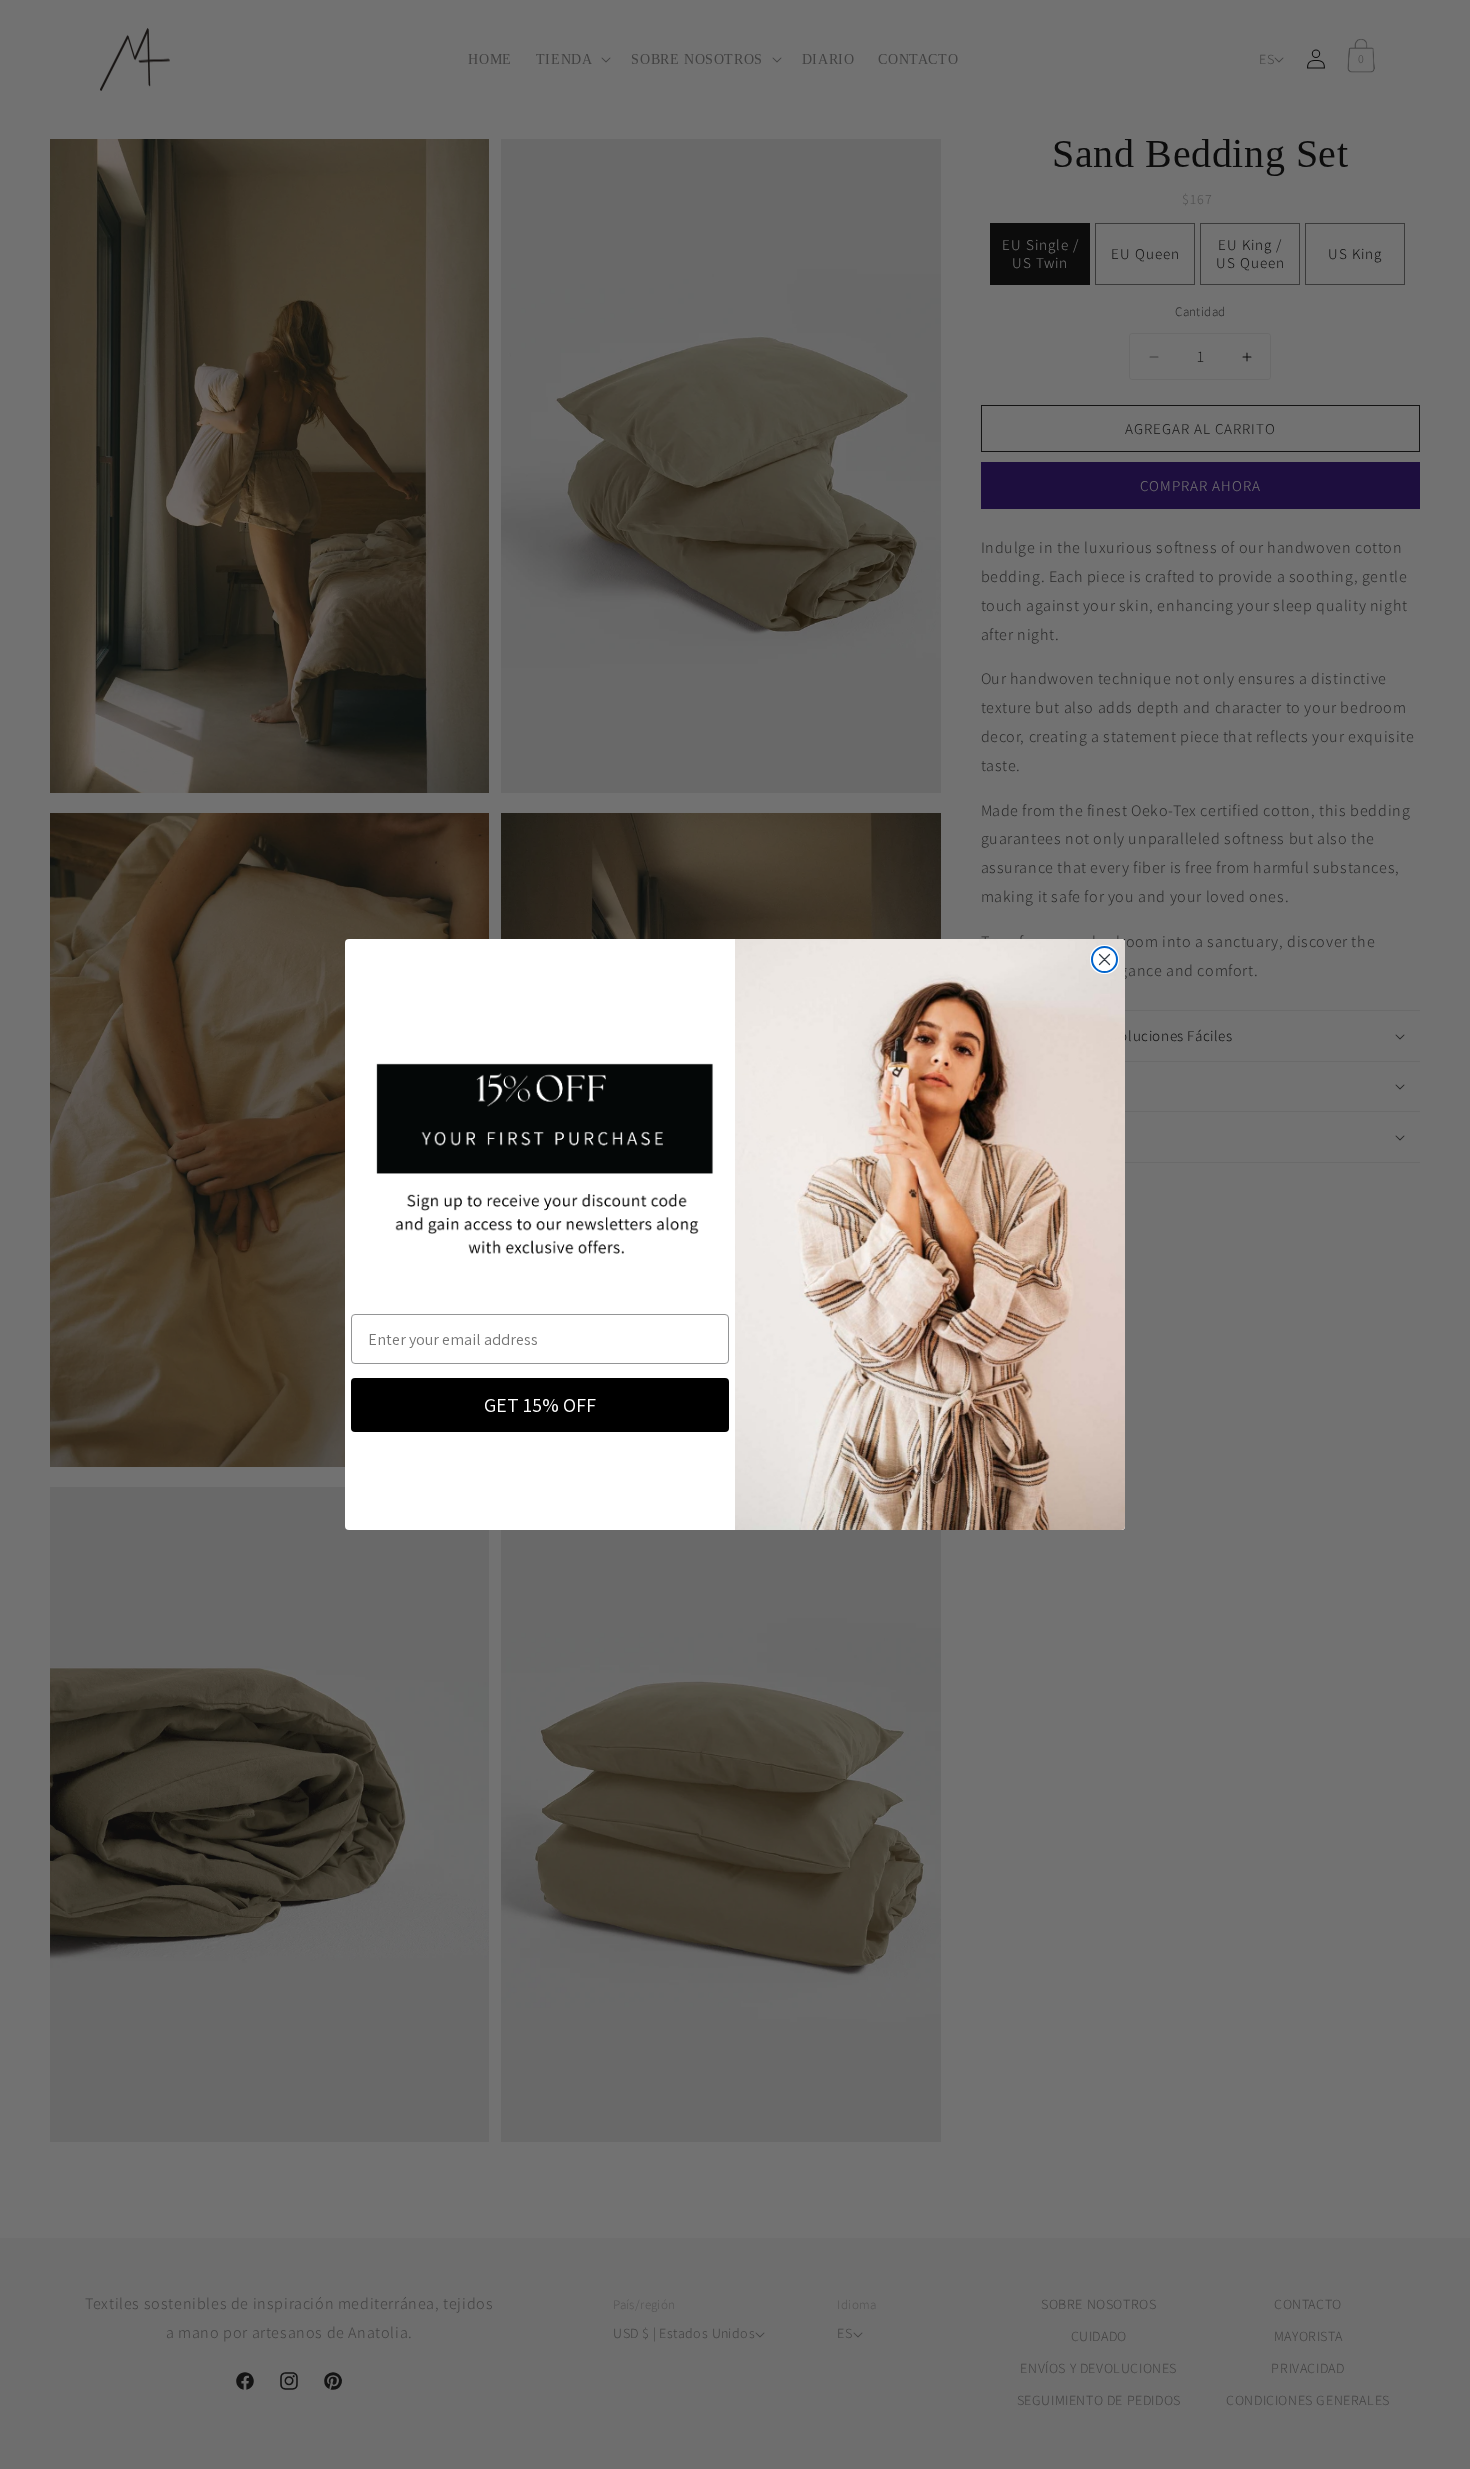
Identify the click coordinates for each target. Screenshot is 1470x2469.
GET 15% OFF (540, 1405)
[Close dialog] (1104, 959)
